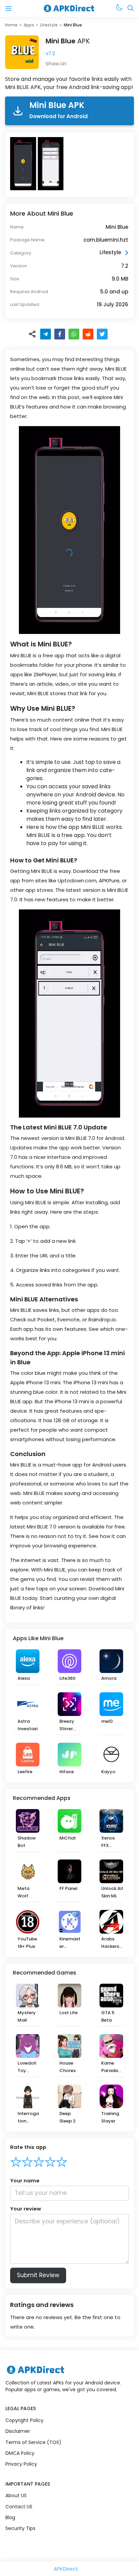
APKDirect (66, 2569)
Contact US (19, 2507)
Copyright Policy (24, 2420)
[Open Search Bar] (131, 9)
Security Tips (20, 2528)
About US (16, 2495)
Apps (29, 25)
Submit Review (38, 2275)
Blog (10, 2517)
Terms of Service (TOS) (33, 2442)
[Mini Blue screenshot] (24, 164)
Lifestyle (49, 25)
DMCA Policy (20, 2453)
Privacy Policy (21, 2464)
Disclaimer (18, 2431)
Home (11, 25)
